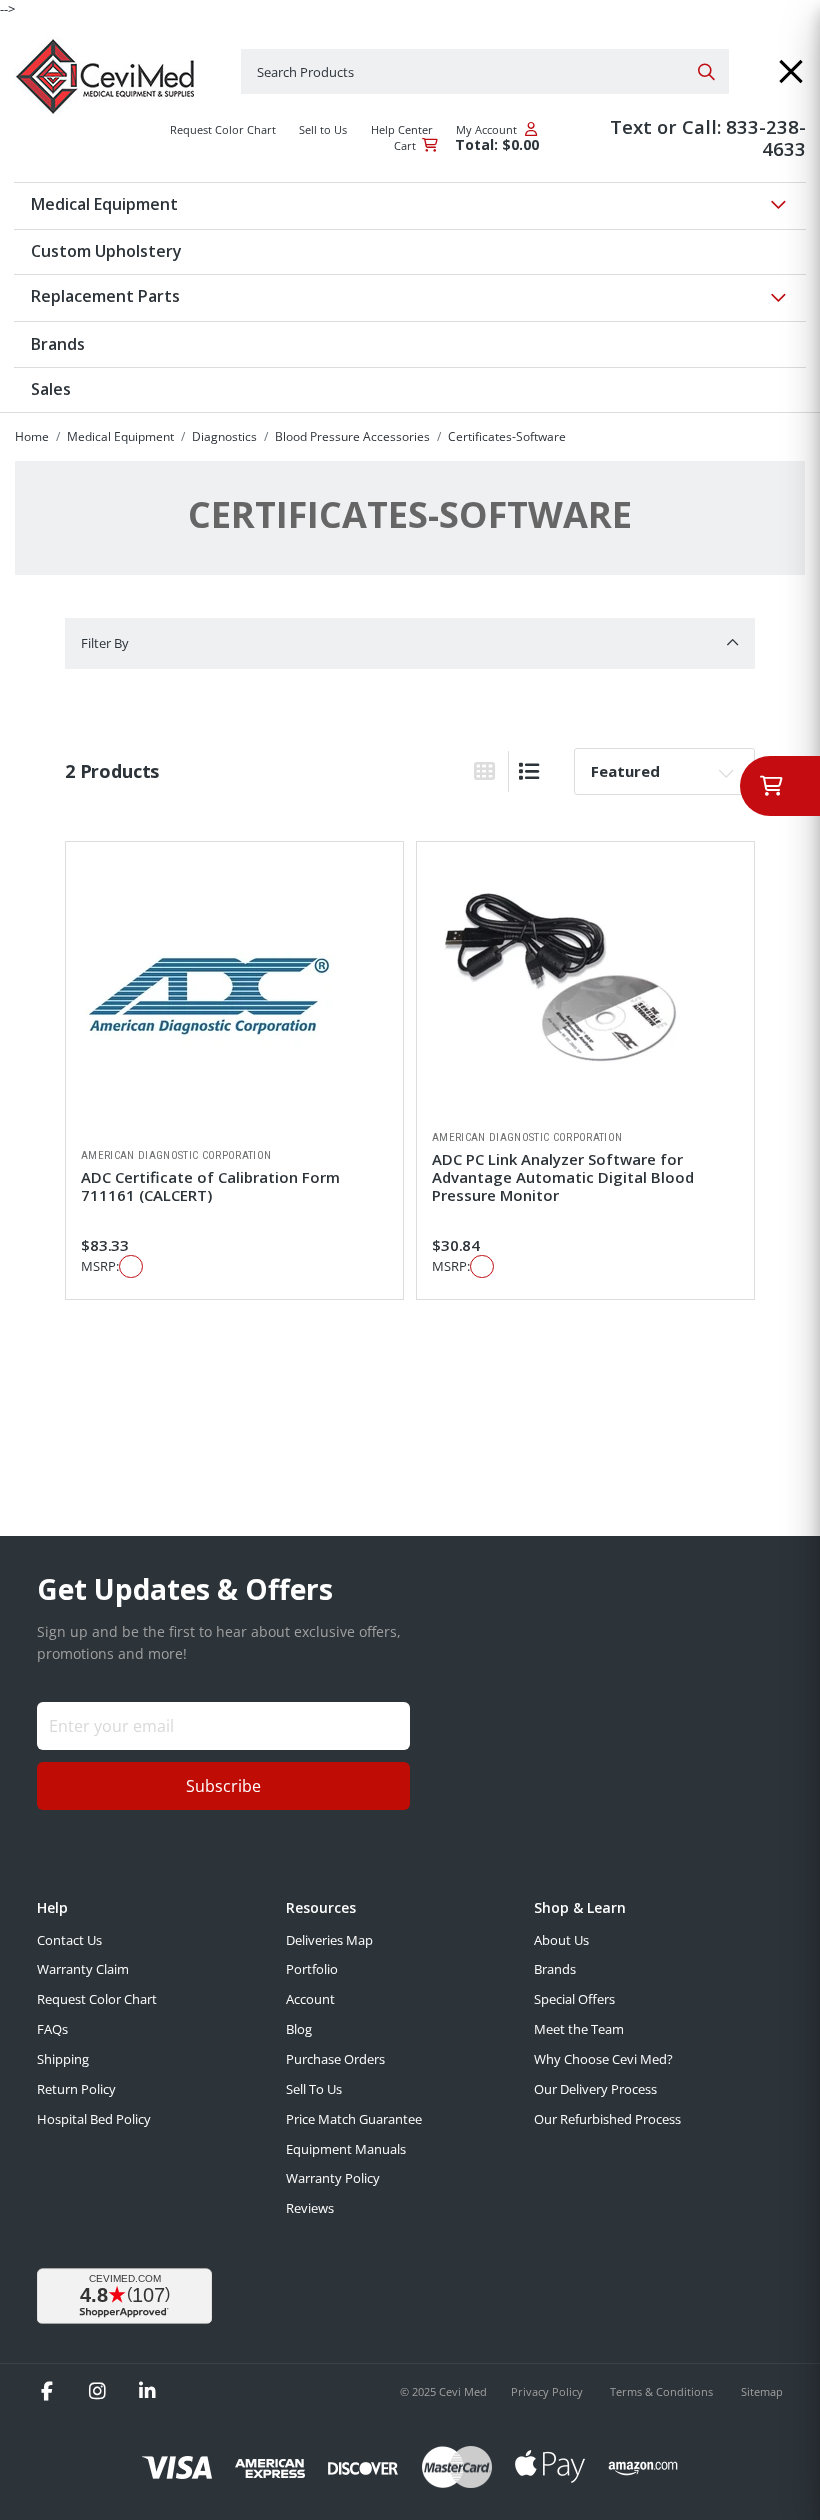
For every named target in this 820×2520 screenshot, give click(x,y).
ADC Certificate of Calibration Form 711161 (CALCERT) (210, 1186)
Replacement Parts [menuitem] (105, 296)
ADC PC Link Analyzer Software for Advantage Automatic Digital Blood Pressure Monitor (563, 1177)
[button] (791, 71)
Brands (555, 1969)
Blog (299, 2029)
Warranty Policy (333, 2178)
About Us (561, 1940)
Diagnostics (224, 436)
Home (32, 436)
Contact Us (69, 1940)
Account (310, 1999)
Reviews (310, 2208)
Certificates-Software (507, 436)
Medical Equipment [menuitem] (104, 204)
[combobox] (485, 71)
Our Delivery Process (595, 2089)
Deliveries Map (329, 1940)
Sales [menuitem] (51, 389)
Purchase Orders (335, 2059)
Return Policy (76, 2089)
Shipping (63, 2059)
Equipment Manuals (346, 2149)
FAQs (52, 2029)
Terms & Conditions (663, 2391)
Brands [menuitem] (58, 344)
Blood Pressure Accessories (352, 436)
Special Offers (574, 1999)
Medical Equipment (120, 436)
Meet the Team (579, 2029)
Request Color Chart (97, 1999)
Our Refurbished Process (607, 2119)
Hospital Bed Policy (94, 2119)
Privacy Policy (548, 2391)
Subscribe (223, 1786)
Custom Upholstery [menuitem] (106, 251)
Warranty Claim (83, 1969)
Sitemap (762, 2391)
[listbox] (664, 771)
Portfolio (312, 1969)
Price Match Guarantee (354, 2119)
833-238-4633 (766, 137)
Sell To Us (314, 2089)
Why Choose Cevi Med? (603, 2059)
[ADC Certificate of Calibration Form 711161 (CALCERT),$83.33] (234, 994)
